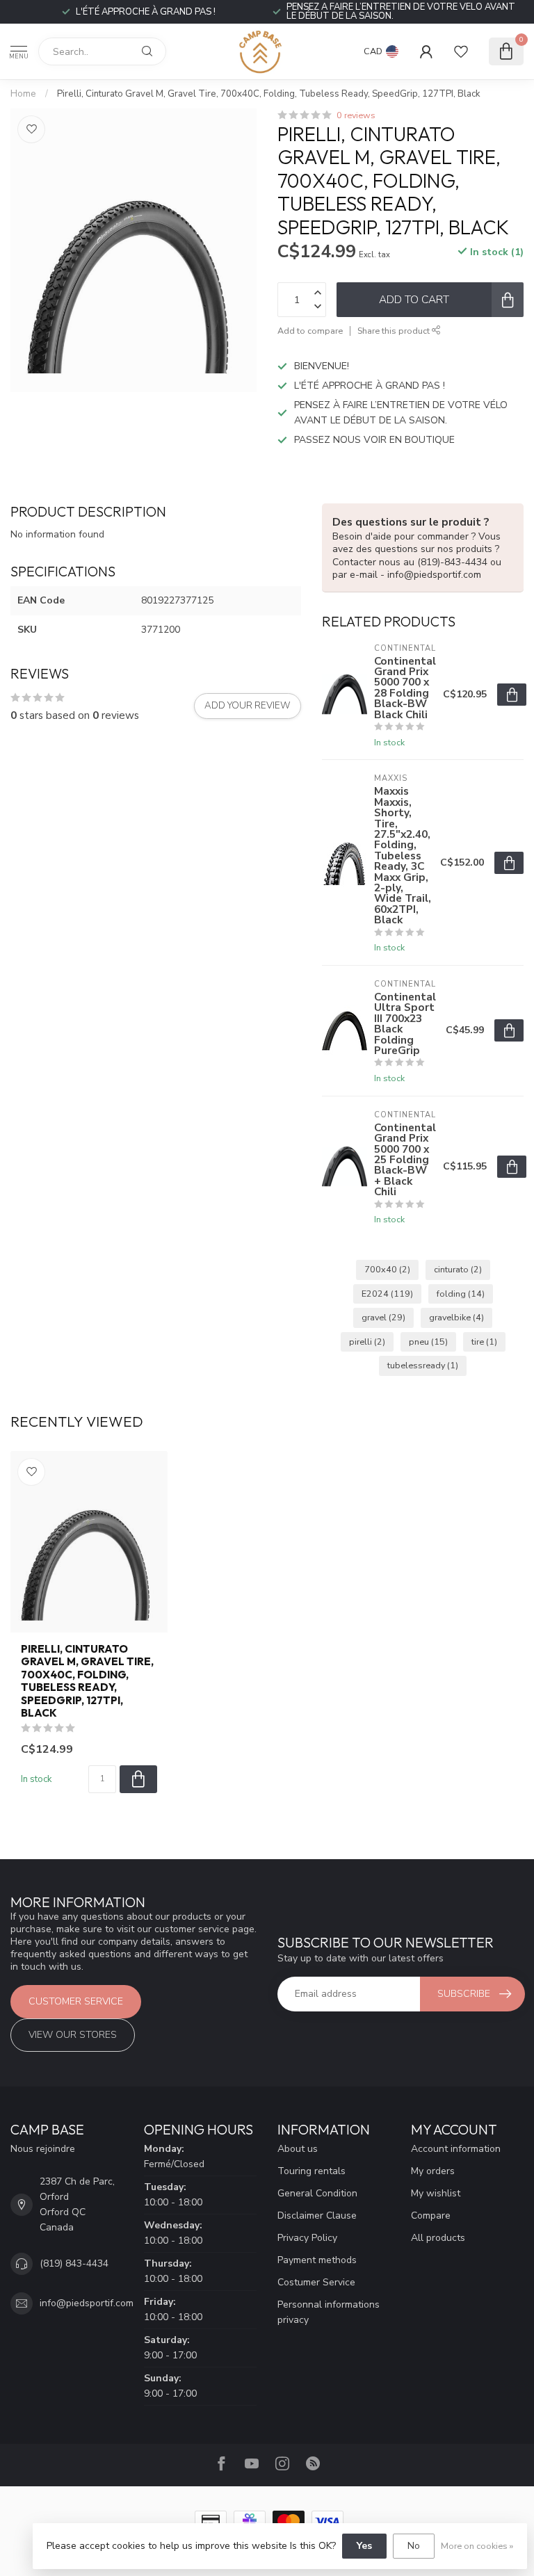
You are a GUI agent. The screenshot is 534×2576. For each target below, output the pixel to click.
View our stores (73, 2035)
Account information (456, 2149)
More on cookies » (477, 2546)
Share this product (395, 331)
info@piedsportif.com (87, 2303)
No (414, 2546)
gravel (383, 1317)
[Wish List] (461, 51)
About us (298, 2149)
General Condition (317, 2193)
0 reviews (356, 115)
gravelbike (456, 1317)
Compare (431, 2215)
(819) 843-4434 (74, 2263)
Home (23, 94)
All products (438, 2238)
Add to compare (310, 331)
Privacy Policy (307, 2238)
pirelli (367, 1342)
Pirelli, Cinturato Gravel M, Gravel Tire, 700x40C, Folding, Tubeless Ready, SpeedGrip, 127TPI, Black (269, 94)
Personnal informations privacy (329, 2312)
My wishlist (436, 2193)
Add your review (248, 706)
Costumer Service (316, 2282)
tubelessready (423, 1365)
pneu (428, 1342)
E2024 (387, 1294)
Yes (364, 2546)
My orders (433, 2171)
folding (461, 1294)
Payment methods (317, 2260)
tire (484, 1342)
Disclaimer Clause (317, 2215)
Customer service (76, 2001)
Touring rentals (311, 2171)
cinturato (458, 1269)
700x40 (387, 1269)
